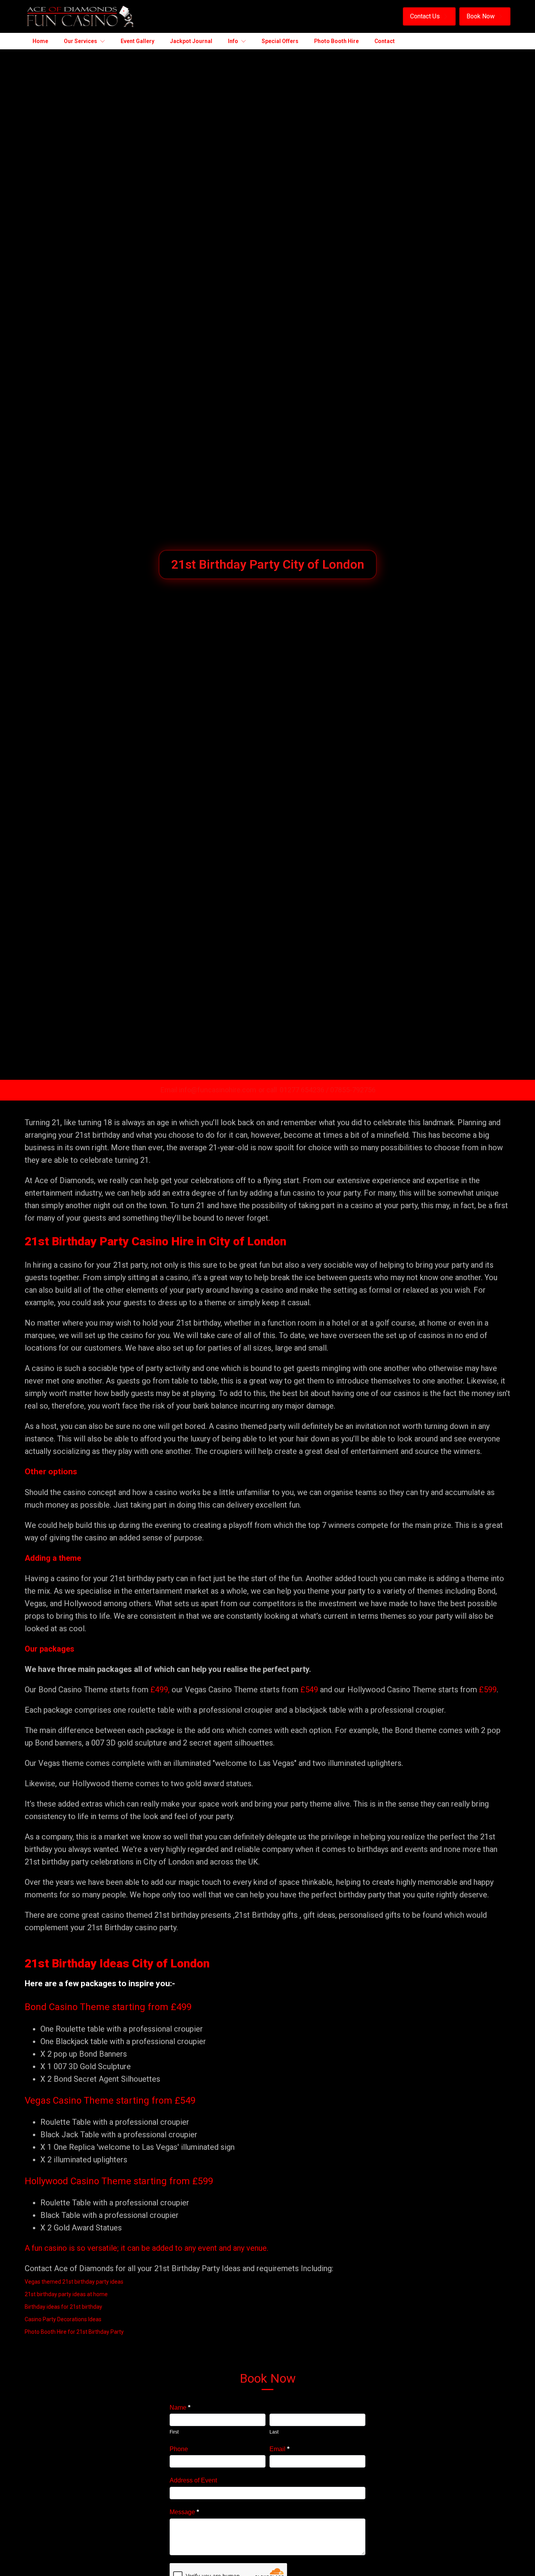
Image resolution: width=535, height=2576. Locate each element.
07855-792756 (353, 1090)
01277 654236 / (305, 1090)
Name (180, 2408)
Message (184, 2512)
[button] (429, 16)
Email (279, 2449)
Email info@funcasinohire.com (208, 1090)
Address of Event (193, 2480)
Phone (179, 2449)
